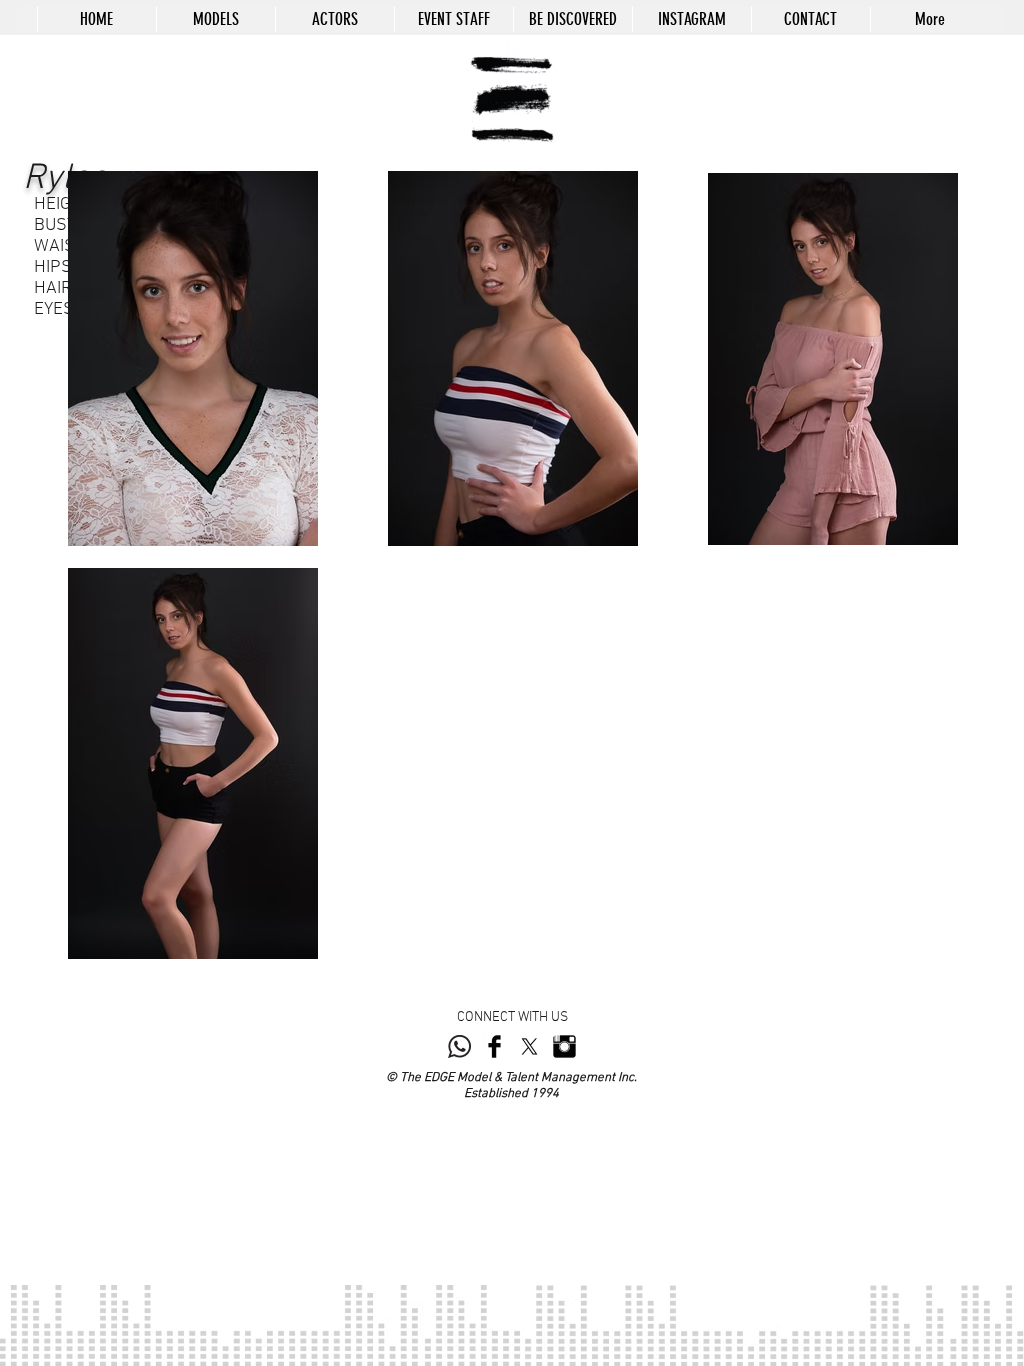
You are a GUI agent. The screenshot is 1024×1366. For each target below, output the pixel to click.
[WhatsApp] (459, 1046)
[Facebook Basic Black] (494, 1046)
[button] (215, 19)
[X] (529, 1046)
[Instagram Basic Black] (564, 1046)
